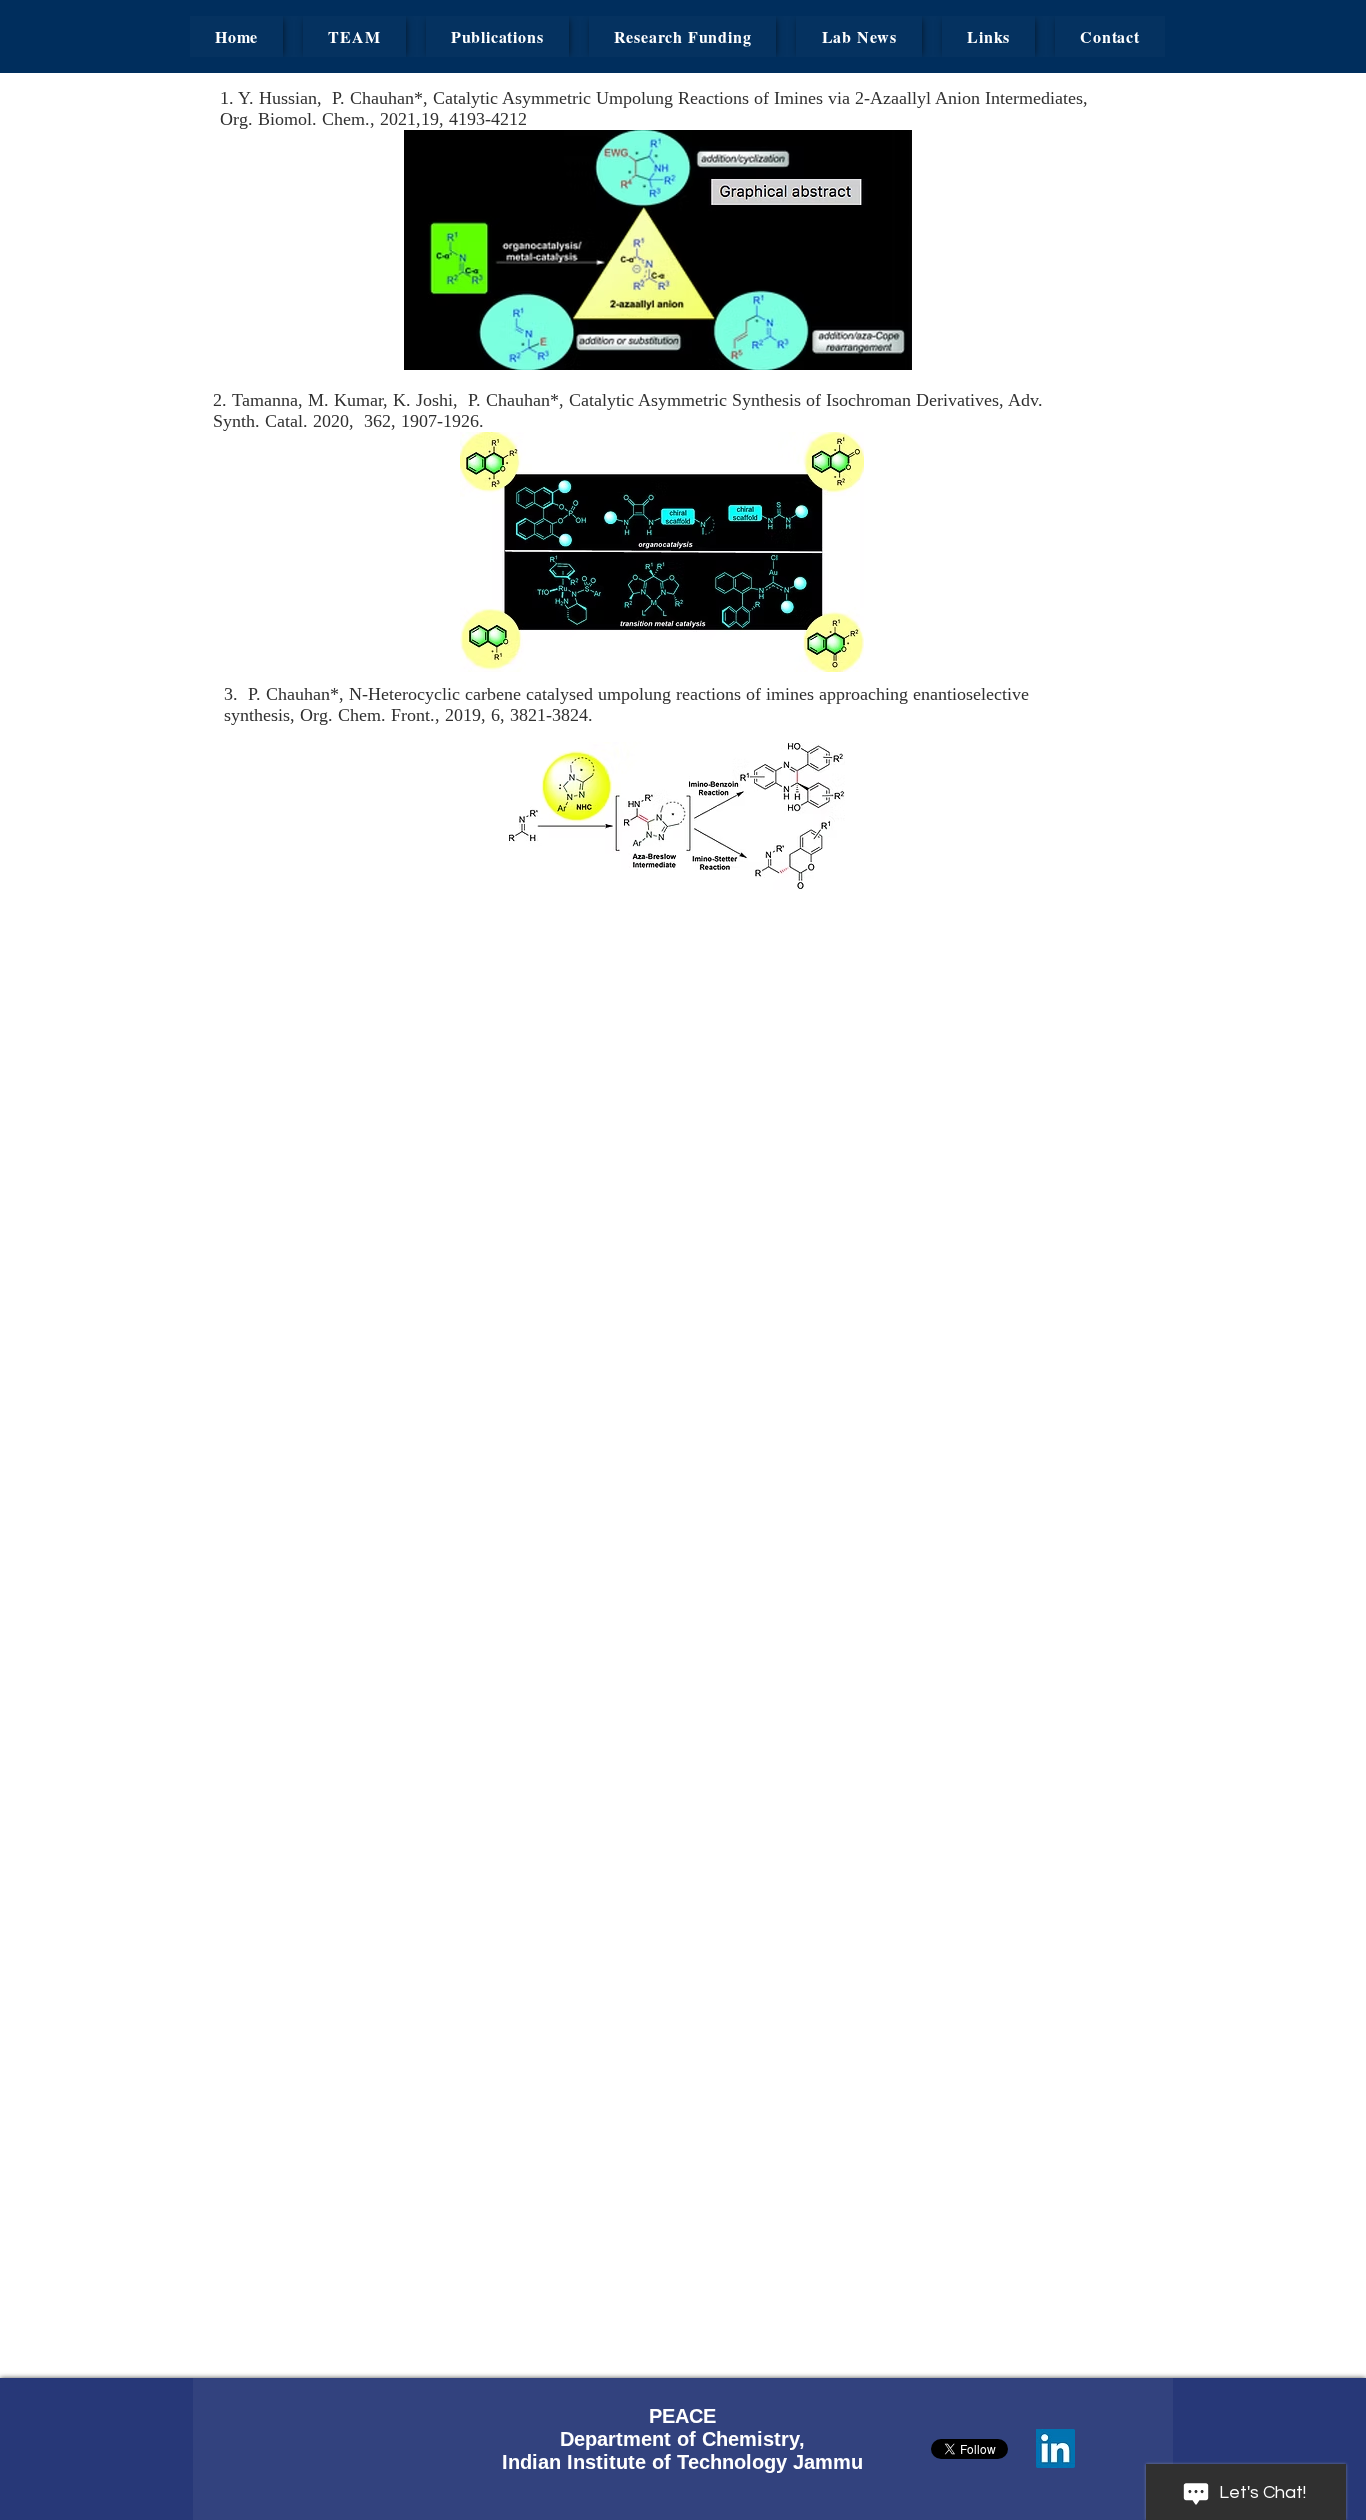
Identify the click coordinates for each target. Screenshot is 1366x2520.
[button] (354, 36)
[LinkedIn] (1055, 2448)
